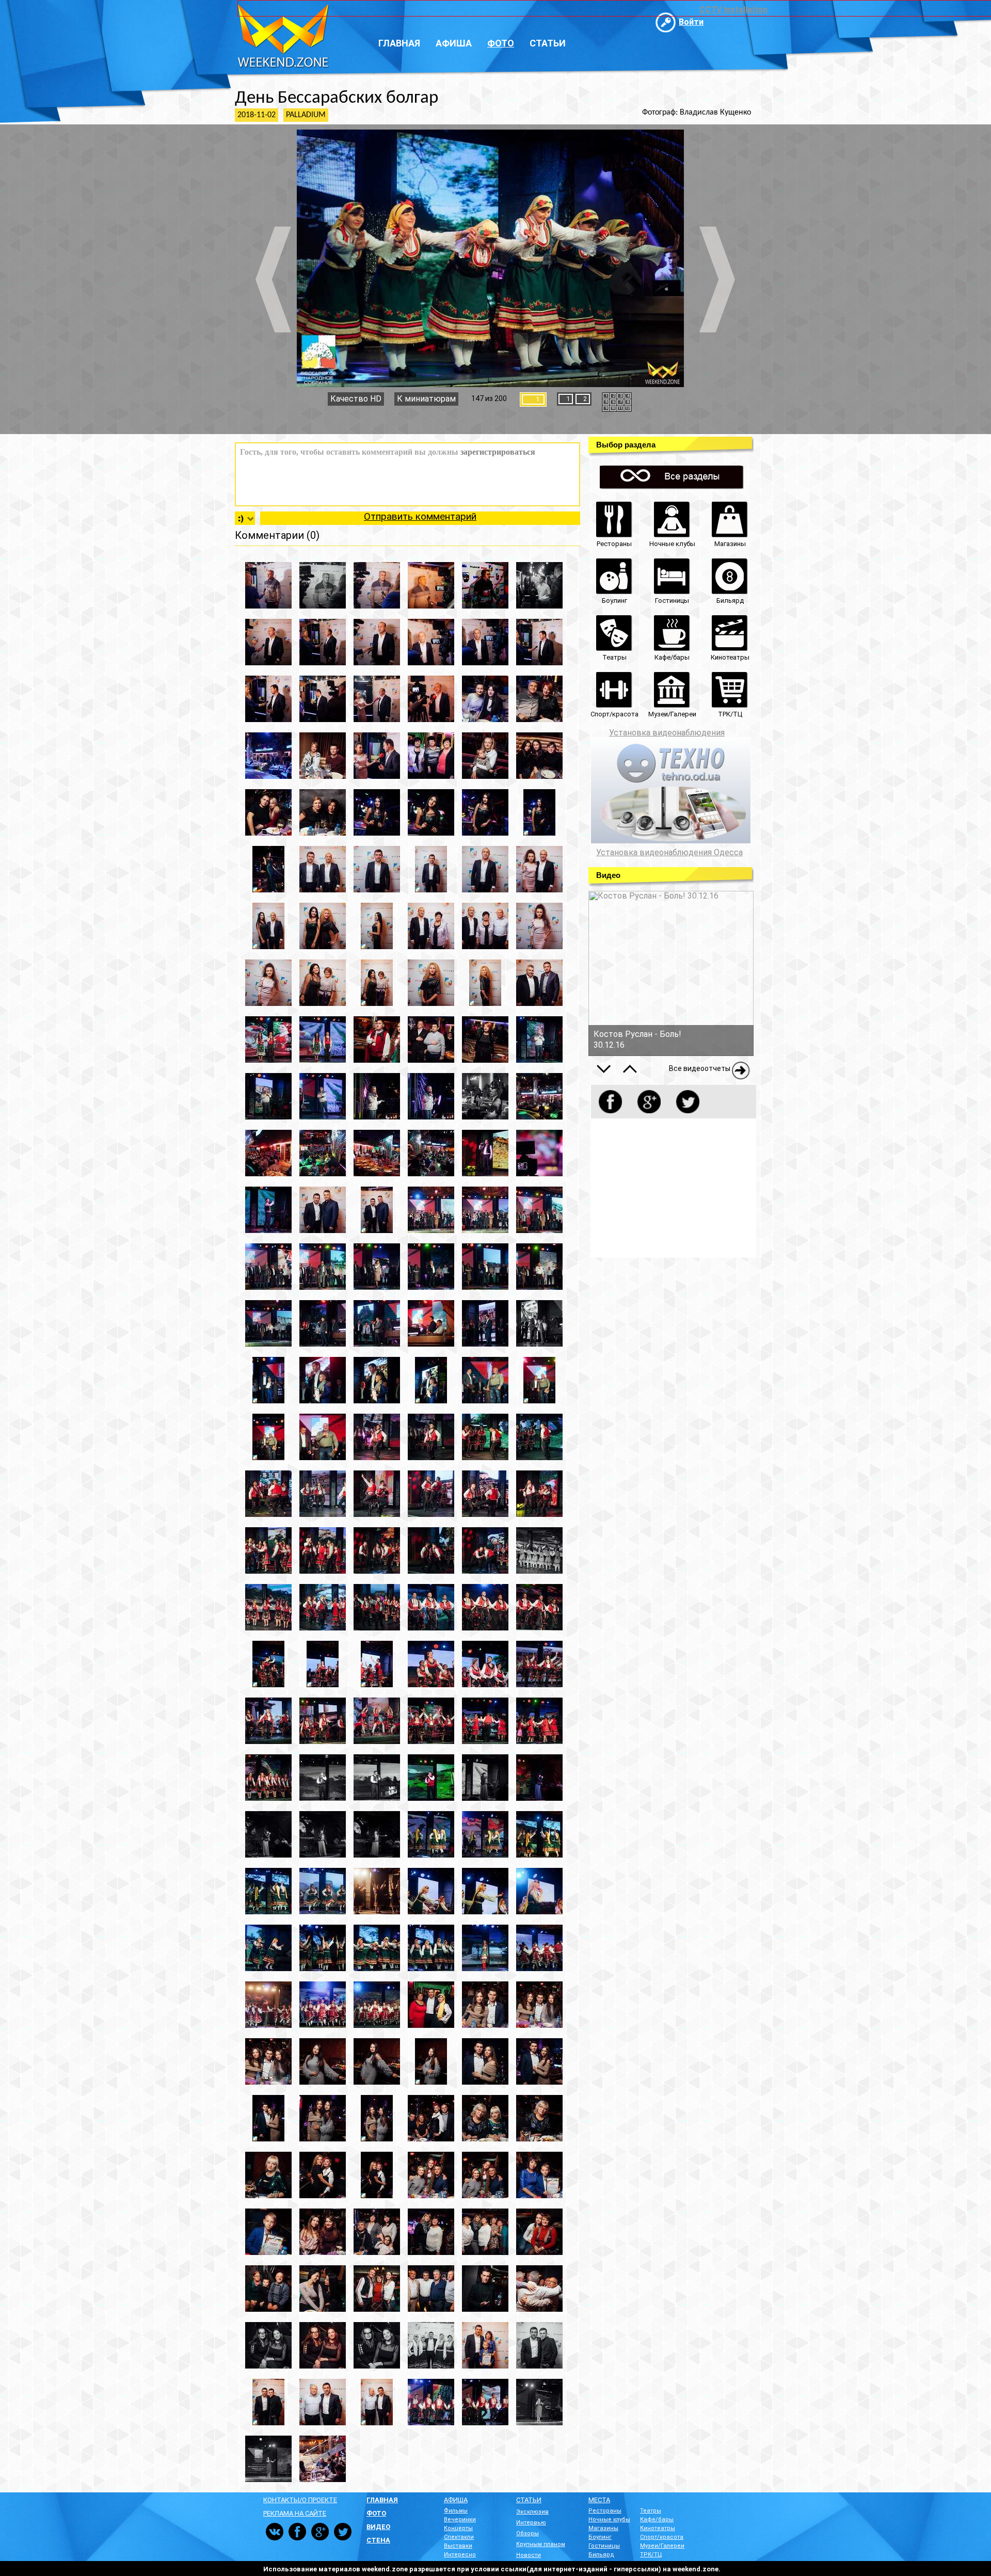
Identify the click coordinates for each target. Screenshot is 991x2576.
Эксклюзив (532, 2512)
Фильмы (456, 2511)
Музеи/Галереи (662, 2546)
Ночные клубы (609, 2519)
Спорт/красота (662, 2537)
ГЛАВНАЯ (382, 2500)
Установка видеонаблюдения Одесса (669, 853)
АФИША (456, 2500)
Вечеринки (460, 2519)
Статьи (548, 43)
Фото (501, 43)
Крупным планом (541, 2544)
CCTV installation (733, 10)
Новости (529, 2555)
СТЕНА (378, 2540)
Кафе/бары (657, 2519)
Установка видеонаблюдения (667, 733)
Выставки (458, 2546)
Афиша (454, 43)
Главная (399, 43)
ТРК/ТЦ (651, 2555)
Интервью (531, 2523)
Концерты (458, 2528)
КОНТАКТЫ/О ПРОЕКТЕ (300, 2500)
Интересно (460, 2555)
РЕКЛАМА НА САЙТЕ (295, 2513)
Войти (691, 22)
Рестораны (605, 2511)
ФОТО (376, 2513)
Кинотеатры (658, 2528)
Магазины (603, 2528)
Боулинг (600, 2537)
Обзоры (528, 2533)
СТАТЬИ (529, 2500)
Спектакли (459, 2537)
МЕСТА (599, 2500)
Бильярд (601, 2555)
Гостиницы (604, 2546)
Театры (651, 2511)
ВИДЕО (378, 2527)
